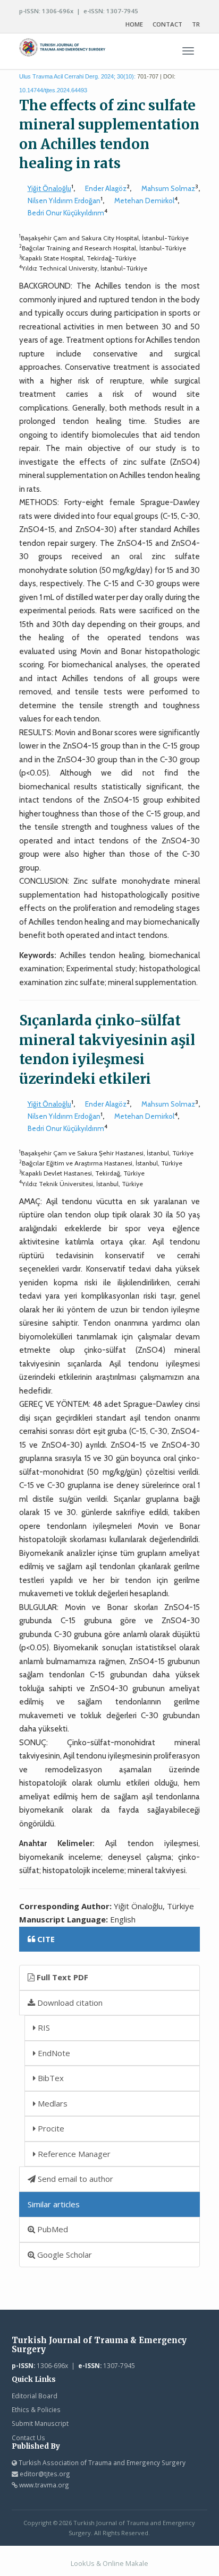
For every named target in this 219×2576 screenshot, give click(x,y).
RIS (43, 2027)
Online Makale (125, 2563)
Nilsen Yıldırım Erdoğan (64, 201)
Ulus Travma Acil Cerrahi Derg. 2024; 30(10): (77, 76)
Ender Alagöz (106, 188)
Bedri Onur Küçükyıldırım (66, 213)
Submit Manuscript (40, 2423)
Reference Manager (73, 2154)
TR (196, 24)
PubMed (52, 2229)
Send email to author (74, 2179)
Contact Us (28, 2438)
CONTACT (167, 24)
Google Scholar (64, 2255)
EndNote (53, 2053)
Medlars (52, 2103)
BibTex (50, 2078)
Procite (50, 2128)
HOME (134, 24)
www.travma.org (44, 2485)
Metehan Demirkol (144, 201)
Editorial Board (35, 2396)
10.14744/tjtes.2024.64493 (53, 90)
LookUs (83, 2563)
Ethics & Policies (36, 2409)
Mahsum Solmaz (168, 188)
